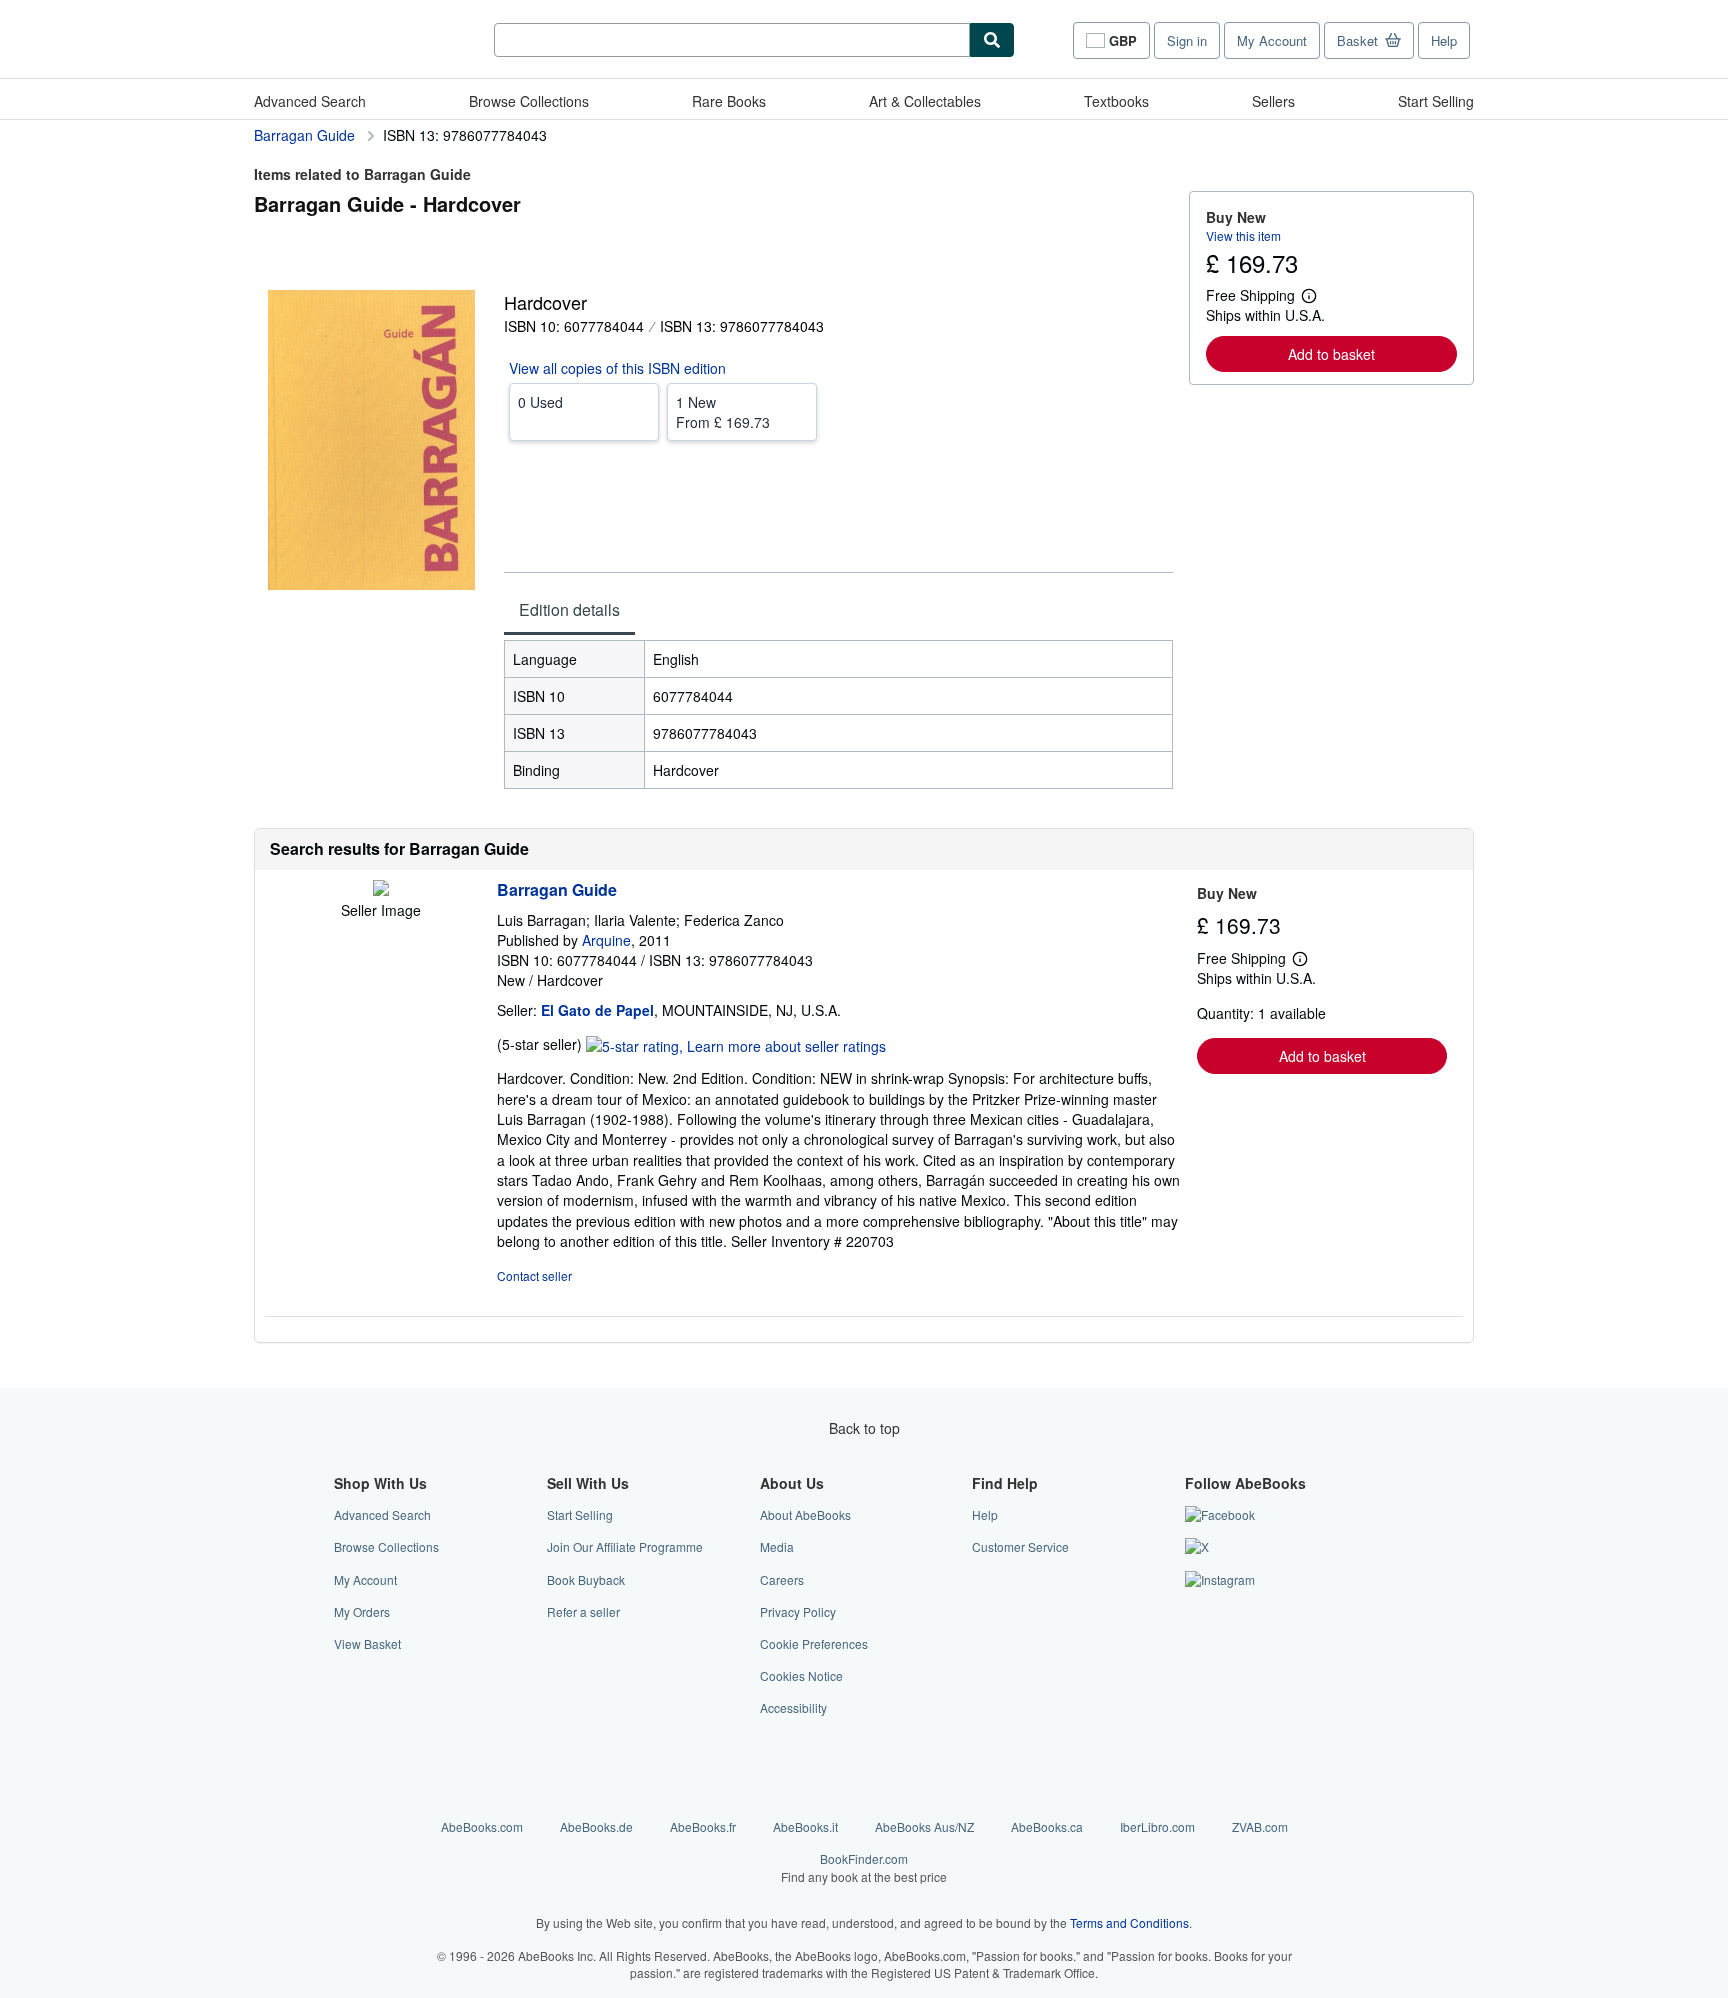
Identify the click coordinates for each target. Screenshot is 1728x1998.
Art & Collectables (925, 101)
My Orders (362, 1611)
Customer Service (1020, 1546)
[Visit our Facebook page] (1220, 1514)
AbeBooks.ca (1047, 1826)
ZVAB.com (1260, 1826)
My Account (1272, 40)
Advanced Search (310, 101)
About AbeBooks (805, 1514)
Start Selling (1436, 101)
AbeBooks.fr (703, 1826)
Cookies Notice (801, 1675)
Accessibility (793, 1707)
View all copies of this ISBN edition (617, 368)
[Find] (992, 40)
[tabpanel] (838, 714)
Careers (782, 1579)
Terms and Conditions (1129, 1922)
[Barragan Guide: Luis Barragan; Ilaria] (381, 890)
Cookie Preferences (814, 1643)
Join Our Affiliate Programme (625, 1546)
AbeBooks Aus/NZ (924, 1826)
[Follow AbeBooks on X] (1197, 1546)
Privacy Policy (798, 1611)
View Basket (367, 1643)
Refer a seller (583, 1611)
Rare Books (729, 101)
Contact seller (534, 1275)
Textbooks (1116, 101)
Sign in (1187, 40)
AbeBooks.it (805, 1826)
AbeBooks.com (482, 1826)
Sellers (1273, 101)
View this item (1243, 235)
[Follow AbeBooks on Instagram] (1220, 1579)
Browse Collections (529, 101)
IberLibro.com (1157, 1826)
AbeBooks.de (596, 1826)
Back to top (864, 1428)
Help (1444, 40)
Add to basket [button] (1331, 354)
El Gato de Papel (597, 1010)
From (723, 412)
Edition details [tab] (569, 609)
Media (777, 1546)
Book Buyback (586, 1579)
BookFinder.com (864, 1867)
